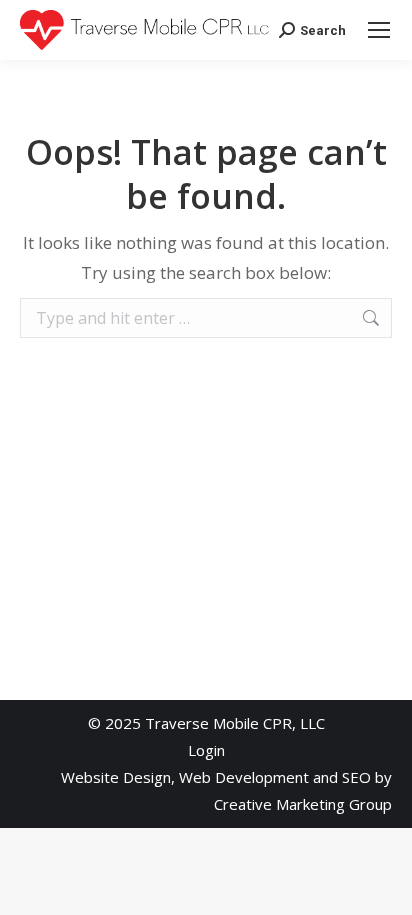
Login (206, 750)
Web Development (244, 777)
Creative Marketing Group (303, 804)
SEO (356, 777)
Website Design (116, 777)
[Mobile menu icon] (379, 30)
